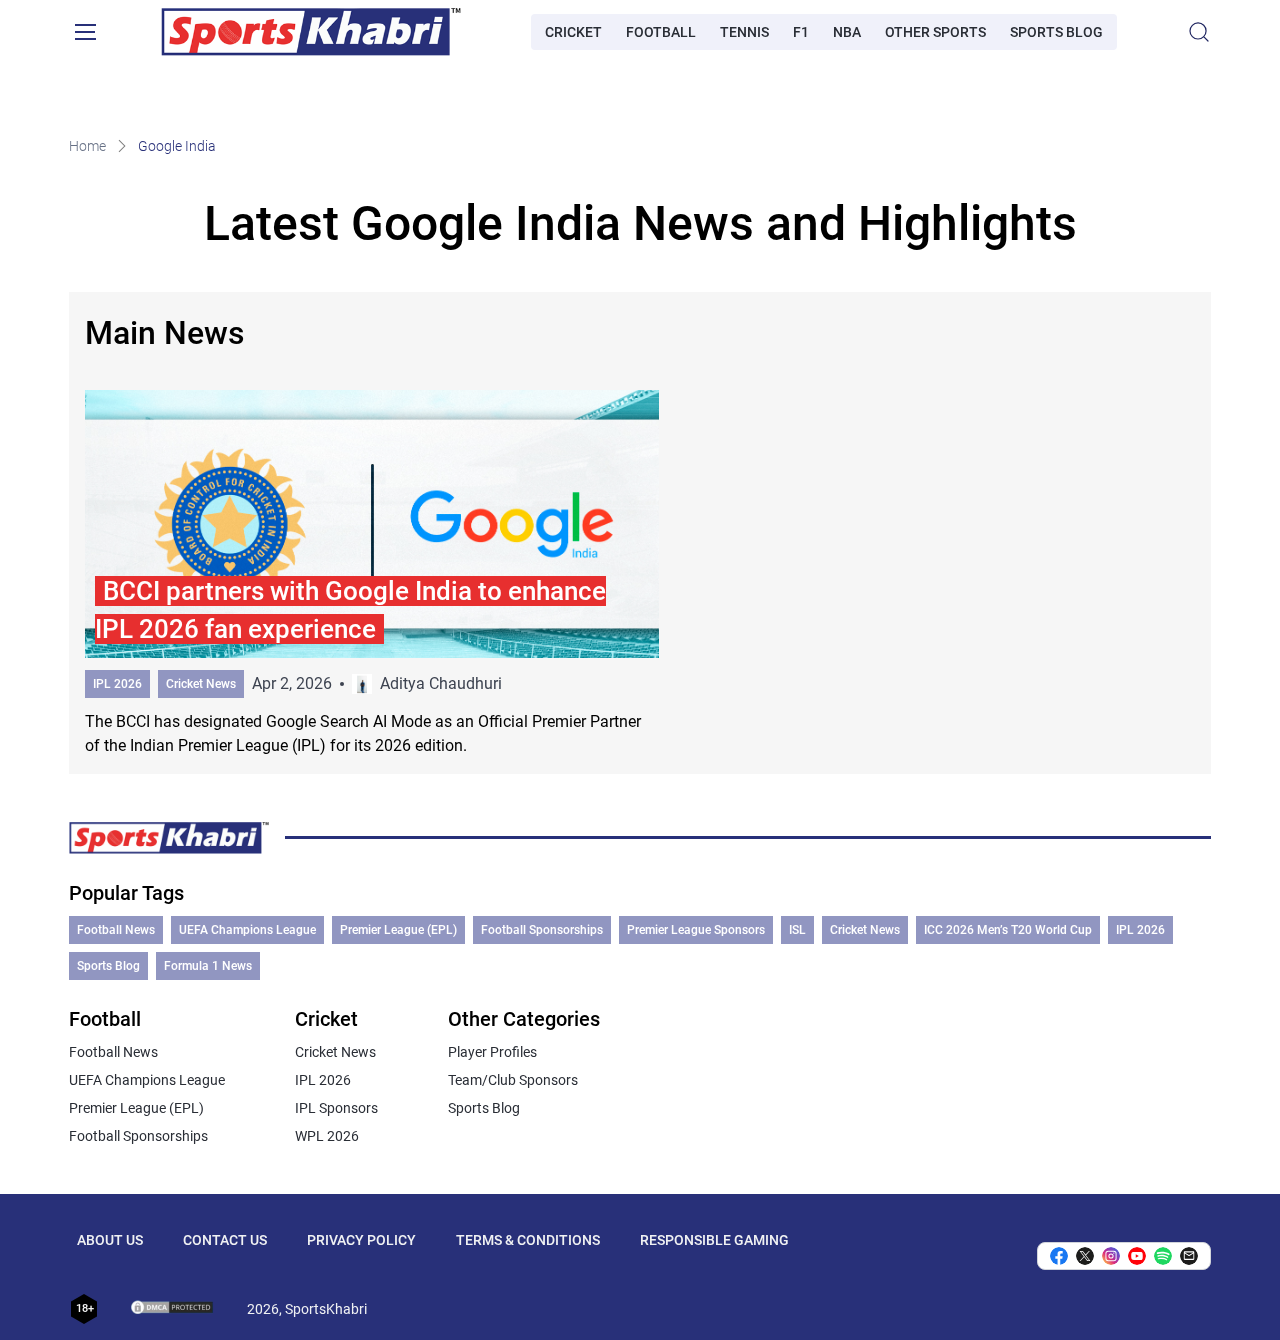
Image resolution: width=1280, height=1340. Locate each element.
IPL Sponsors (336, 1108)
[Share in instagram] (1111, 1256)
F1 (801, 32)
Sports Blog (1056, 32)
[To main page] (311, 32)
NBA (847, 32)
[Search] (1199, 32)
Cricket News (201, 684)
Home (87, 146)
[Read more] (372, 574)
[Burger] (85, 32)
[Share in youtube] (1137, 1256)
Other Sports (935, 32)
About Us (110, 1240)
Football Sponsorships (542, 930)
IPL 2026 (117, 684)
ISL (797, 930)
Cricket (573, 32)
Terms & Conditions (528, 1240)
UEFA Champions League (247, 930)
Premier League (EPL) (398, 930)
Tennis (744, 32)
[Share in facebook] (1059, 1256)
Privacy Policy (361, 1240)
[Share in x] (1085, 1256)
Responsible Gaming (714, 1240)
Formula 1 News (208, 966)
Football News (116, 930)
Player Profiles (492, 1052)
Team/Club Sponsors (513, 1080)
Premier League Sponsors (696, 930)
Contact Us (225, 1240)
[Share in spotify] (1163, 1256)
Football (661, 32)
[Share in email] (1189, 1256)
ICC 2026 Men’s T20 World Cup (1008, 930)
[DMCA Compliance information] (173, 1309)
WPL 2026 (327, 1136)
